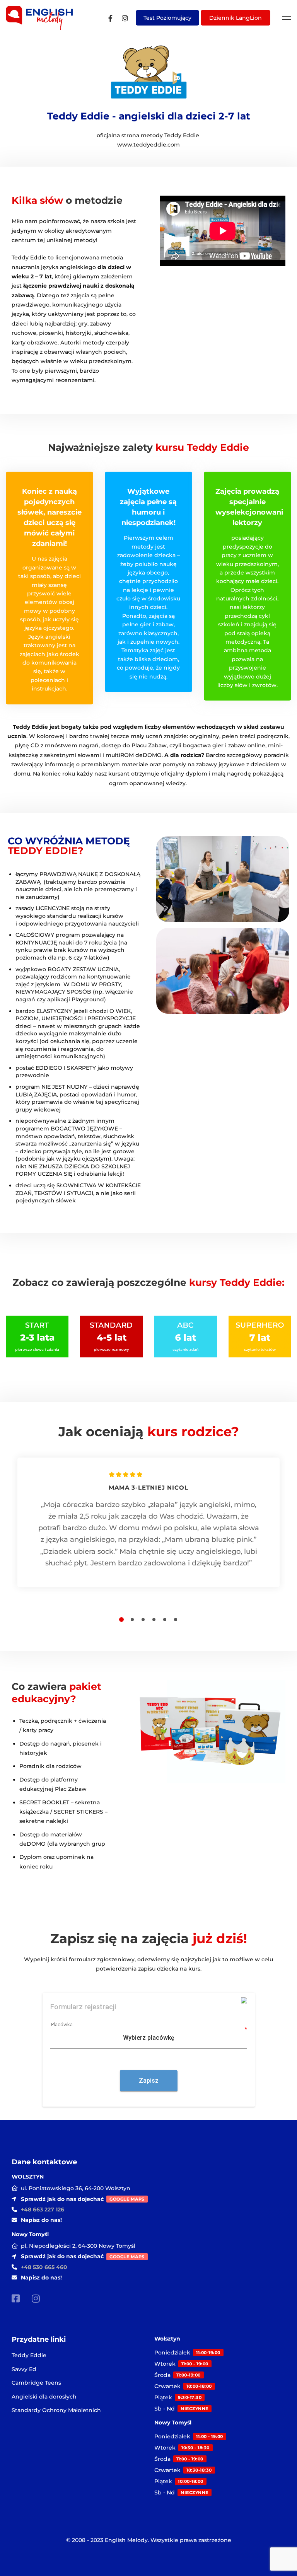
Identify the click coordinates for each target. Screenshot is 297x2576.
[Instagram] (125, 18)
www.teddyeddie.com (148, 145)
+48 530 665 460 (44, 2267)
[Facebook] (110, 18)
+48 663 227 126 (43, 2209)
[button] (121, 1620)
